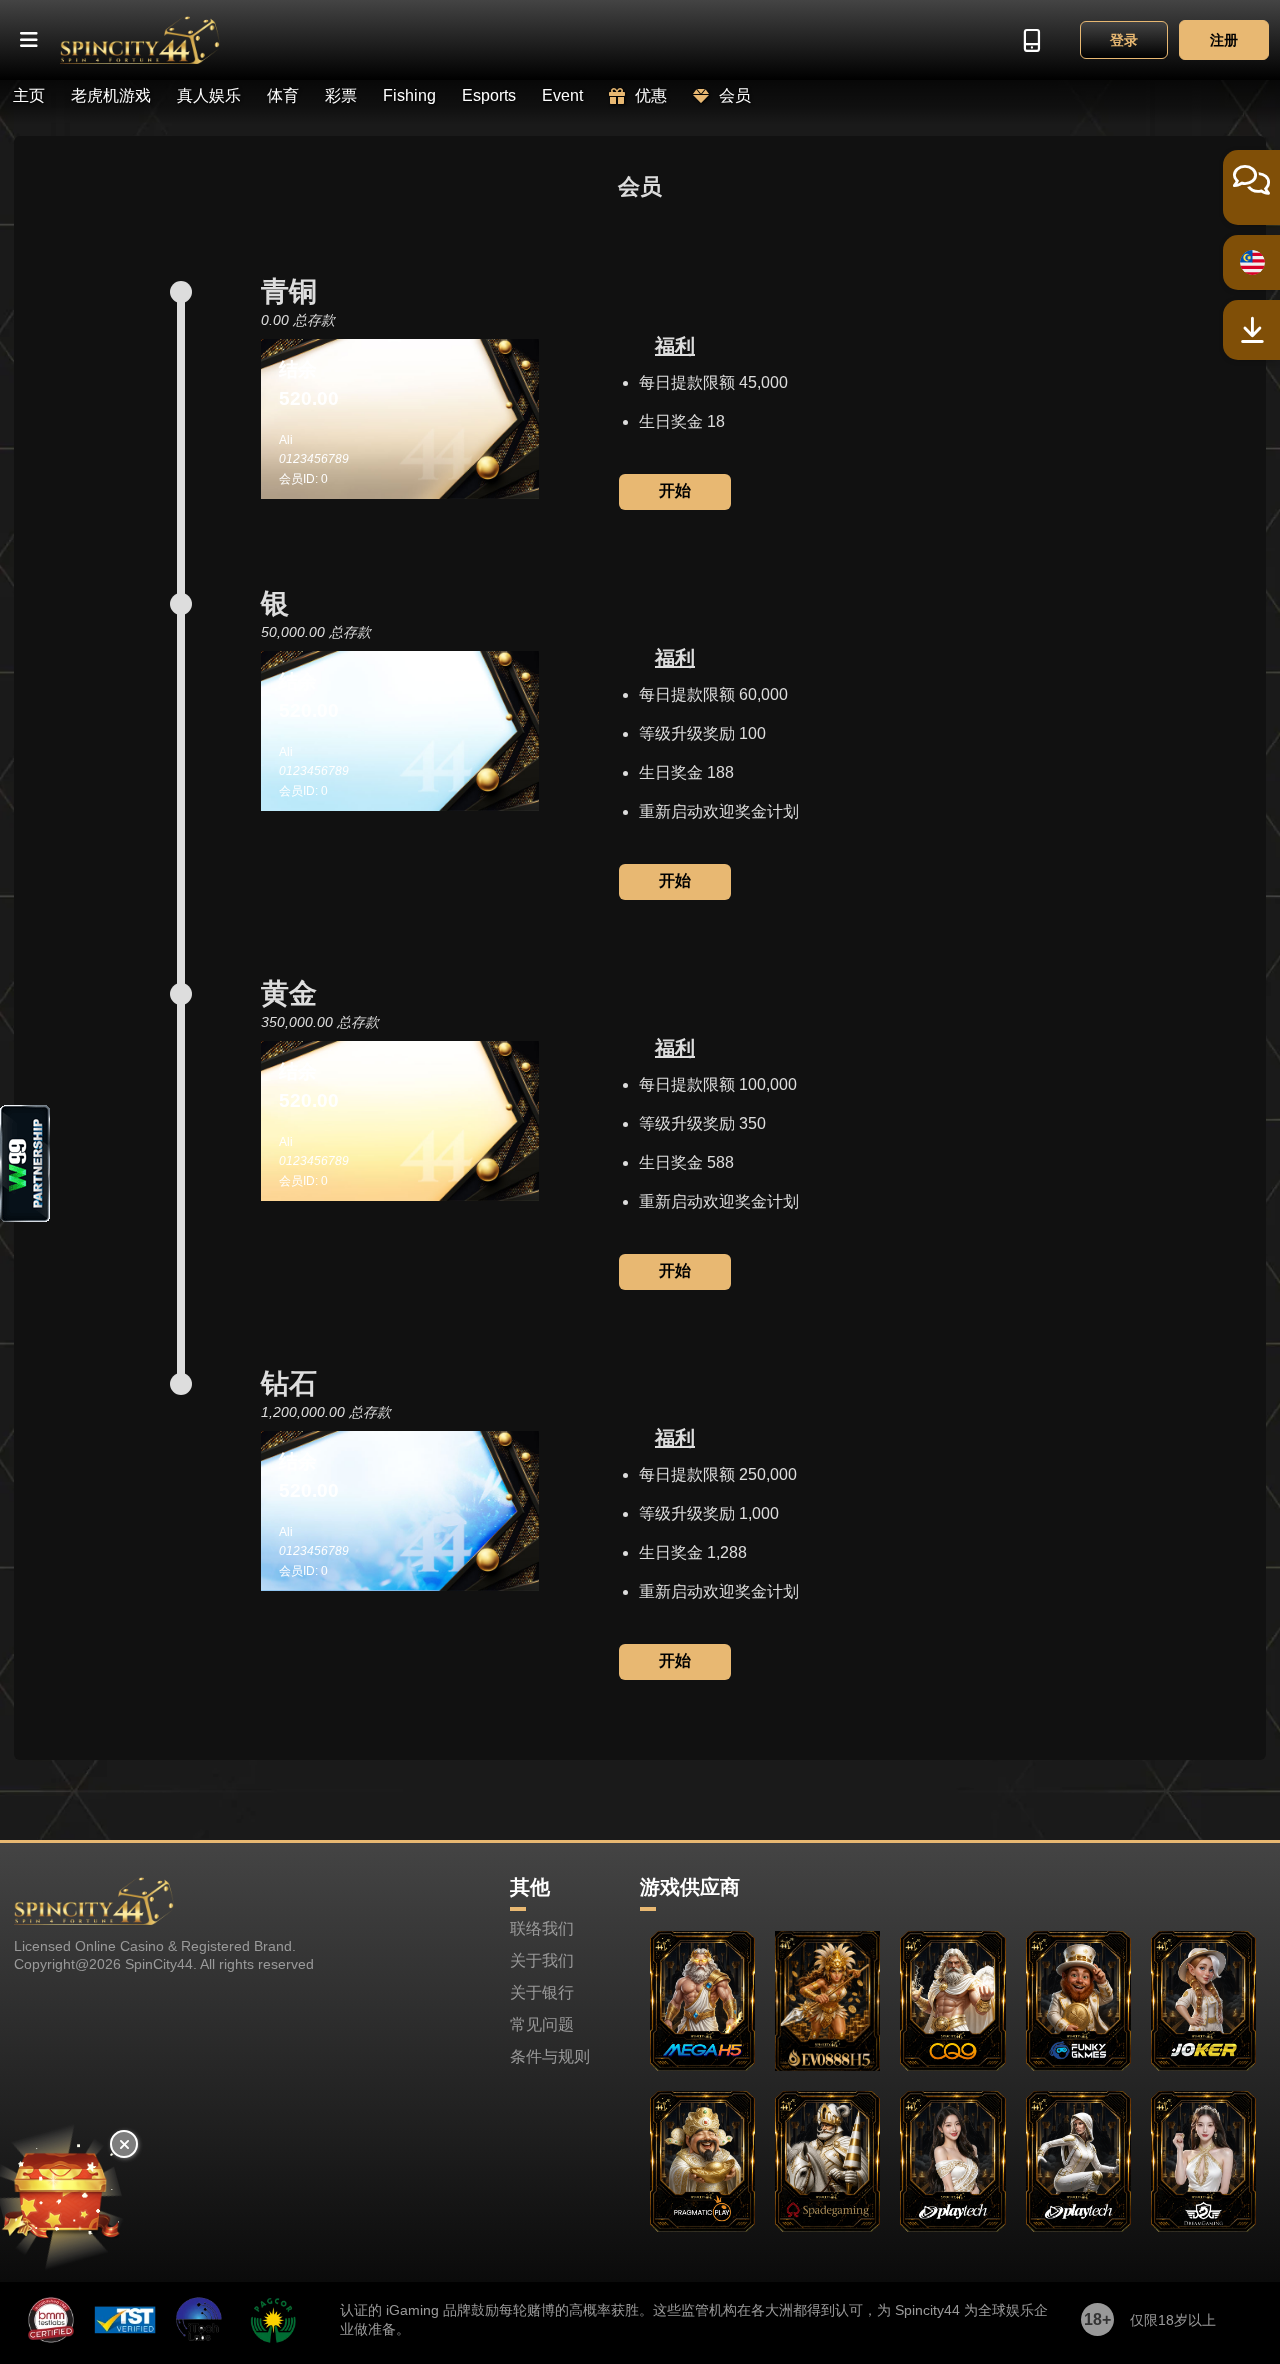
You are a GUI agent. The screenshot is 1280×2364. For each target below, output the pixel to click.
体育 (283, 96)
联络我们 (542, 1929)
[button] (30, 40)
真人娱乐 (209, 96)
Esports (489, 96)
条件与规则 (550, 2057)
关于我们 (542, 1961)
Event (562, 96)
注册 (1224, 40)
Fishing (409, 96)
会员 (735, 96)
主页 (29, 96)
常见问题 (542, 2025)
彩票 (341, 96)
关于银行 (542, 1993)
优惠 (651, 96)
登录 (1124, 40)
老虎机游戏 (111, 96)
